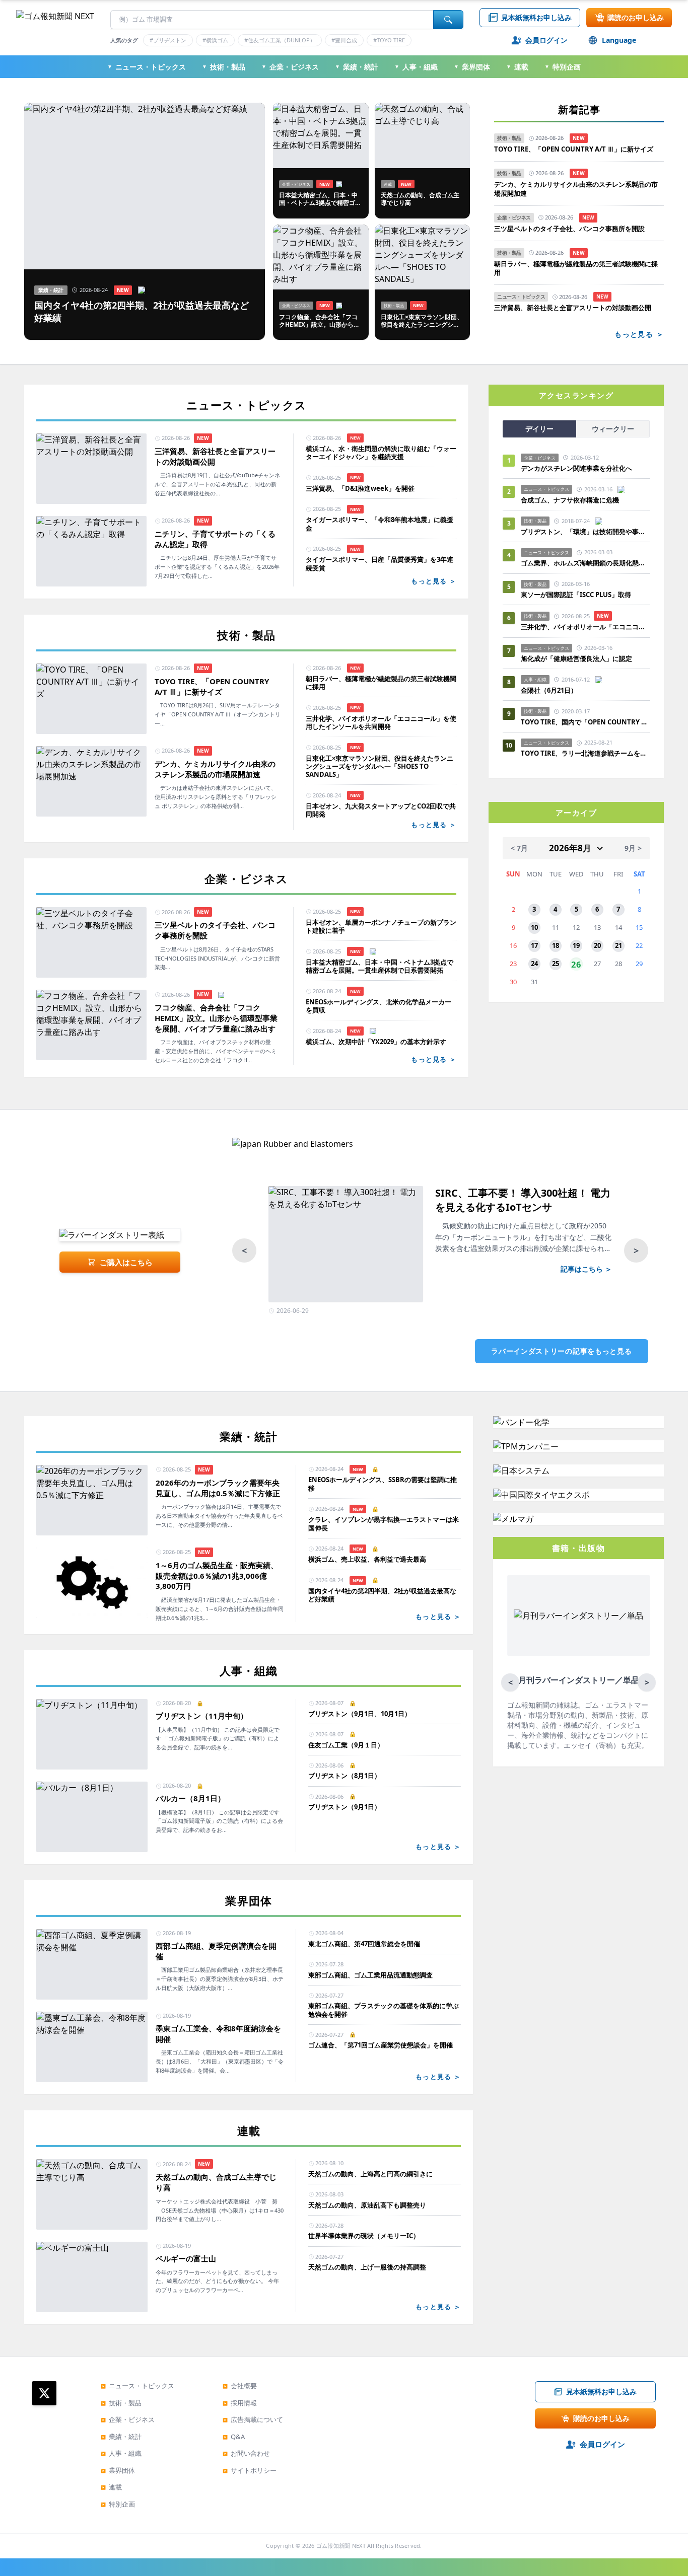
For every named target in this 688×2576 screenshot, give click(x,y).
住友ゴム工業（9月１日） (346, 1745)
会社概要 (240, 2386)
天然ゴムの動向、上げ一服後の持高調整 (367, 2267)
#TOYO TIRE (389, 40)
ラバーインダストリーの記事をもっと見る (561, 1351)
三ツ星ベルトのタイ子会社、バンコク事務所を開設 (569, 229)
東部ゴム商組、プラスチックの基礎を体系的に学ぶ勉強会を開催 (384, 2010)
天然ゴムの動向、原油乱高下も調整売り (367, 2205)
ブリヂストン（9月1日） (345, 1807)
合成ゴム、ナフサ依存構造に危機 (570, 500)
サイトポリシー (250, 2470)
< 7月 (519, 848)
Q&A (234, 2437)
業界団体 (472, 67)
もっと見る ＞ (639, 334)
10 (534, 927)
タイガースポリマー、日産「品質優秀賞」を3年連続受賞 (380, 564)
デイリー (539, 429)
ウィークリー (613, 429)
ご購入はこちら (126, 1262)
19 (576, 945)
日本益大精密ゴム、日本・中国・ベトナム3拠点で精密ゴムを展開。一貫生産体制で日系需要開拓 (380, 966)
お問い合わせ (246, 2453)
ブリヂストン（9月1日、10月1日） (360, 1714)
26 (576, 964)
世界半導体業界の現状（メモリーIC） (364, 2236)
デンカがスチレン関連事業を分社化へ (576, 468)
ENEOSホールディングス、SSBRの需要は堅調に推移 (383, 1484)
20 (597, 945)
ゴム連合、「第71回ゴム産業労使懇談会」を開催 (381, 2045)
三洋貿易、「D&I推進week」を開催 (360, 488)
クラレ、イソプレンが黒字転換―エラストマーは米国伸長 (384, 1524)
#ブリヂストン (168, 40)
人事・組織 (416, 67)
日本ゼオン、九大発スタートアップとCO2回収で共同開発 (381, 810)
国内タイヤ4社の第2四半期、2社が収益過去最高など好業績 (382, 1595)
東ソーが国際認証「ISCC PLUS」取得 (576, 595)
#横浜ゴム (215, 40)
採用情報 (240, 2403)
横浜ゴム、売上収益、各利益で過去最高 (367, 1559)
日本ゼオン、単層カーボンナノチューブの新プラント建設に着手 (381, 927)
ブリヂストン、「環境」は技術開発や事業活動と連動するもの (585, 532)
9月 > (633, 848)
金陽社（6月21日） (549, 690)
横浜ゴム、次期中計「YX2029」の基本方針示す (376, 1042)
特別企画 (563, 67)
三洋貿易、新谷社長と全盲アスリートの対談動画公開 (573, 308)
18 (556, 945)
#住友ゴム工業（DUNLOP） (280, 40)
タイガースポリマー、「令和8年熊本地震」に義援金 (380, 524)
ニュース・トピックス (147, 67)
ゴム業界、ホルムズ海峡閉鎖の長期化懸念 (585, 563)
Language (619, 40)
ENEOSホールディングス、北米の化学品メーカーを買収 (379, 1006)
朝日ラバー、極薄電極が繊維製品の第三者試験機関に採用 (576, 269)
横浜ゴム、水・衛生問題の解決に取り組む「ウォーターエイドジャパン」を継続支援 (381, 453)
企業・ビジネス (290, 67)
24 (534, 964)
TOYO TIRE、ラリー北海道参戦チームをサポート (585, 753)
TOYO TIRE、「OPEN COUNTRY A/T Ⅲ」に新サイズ (574, 149)
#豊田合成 (344, 40)
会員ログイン (546, 40)
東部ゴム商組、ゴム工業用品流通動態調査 (370, 1975)
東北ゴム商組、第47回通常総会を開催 (364, 1944)
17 (534, 945)
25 (556, 964)
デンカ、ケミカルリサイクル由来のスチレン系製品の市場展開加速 (576, 189)
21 (618, 945)
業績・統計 (357, 67)
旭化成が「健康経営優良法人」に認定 (576, 658)
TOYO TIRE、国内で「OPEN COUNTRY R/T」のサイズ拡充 (585, 722)
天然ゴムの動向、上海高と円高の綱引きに (370, 2174)
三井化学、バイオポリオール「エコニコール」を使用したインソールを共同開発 (381, 723)
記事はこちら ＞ (586, 1269)
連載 (517, 67)
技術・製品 (224, 67)
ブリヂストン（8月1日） (345, 1776)
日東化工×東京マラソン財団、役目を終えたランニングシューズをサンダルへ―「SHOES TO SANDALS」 (380, 766)
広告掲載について (253, 2419)
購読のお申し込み (636, 17)
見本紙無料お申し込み (536, 17)
